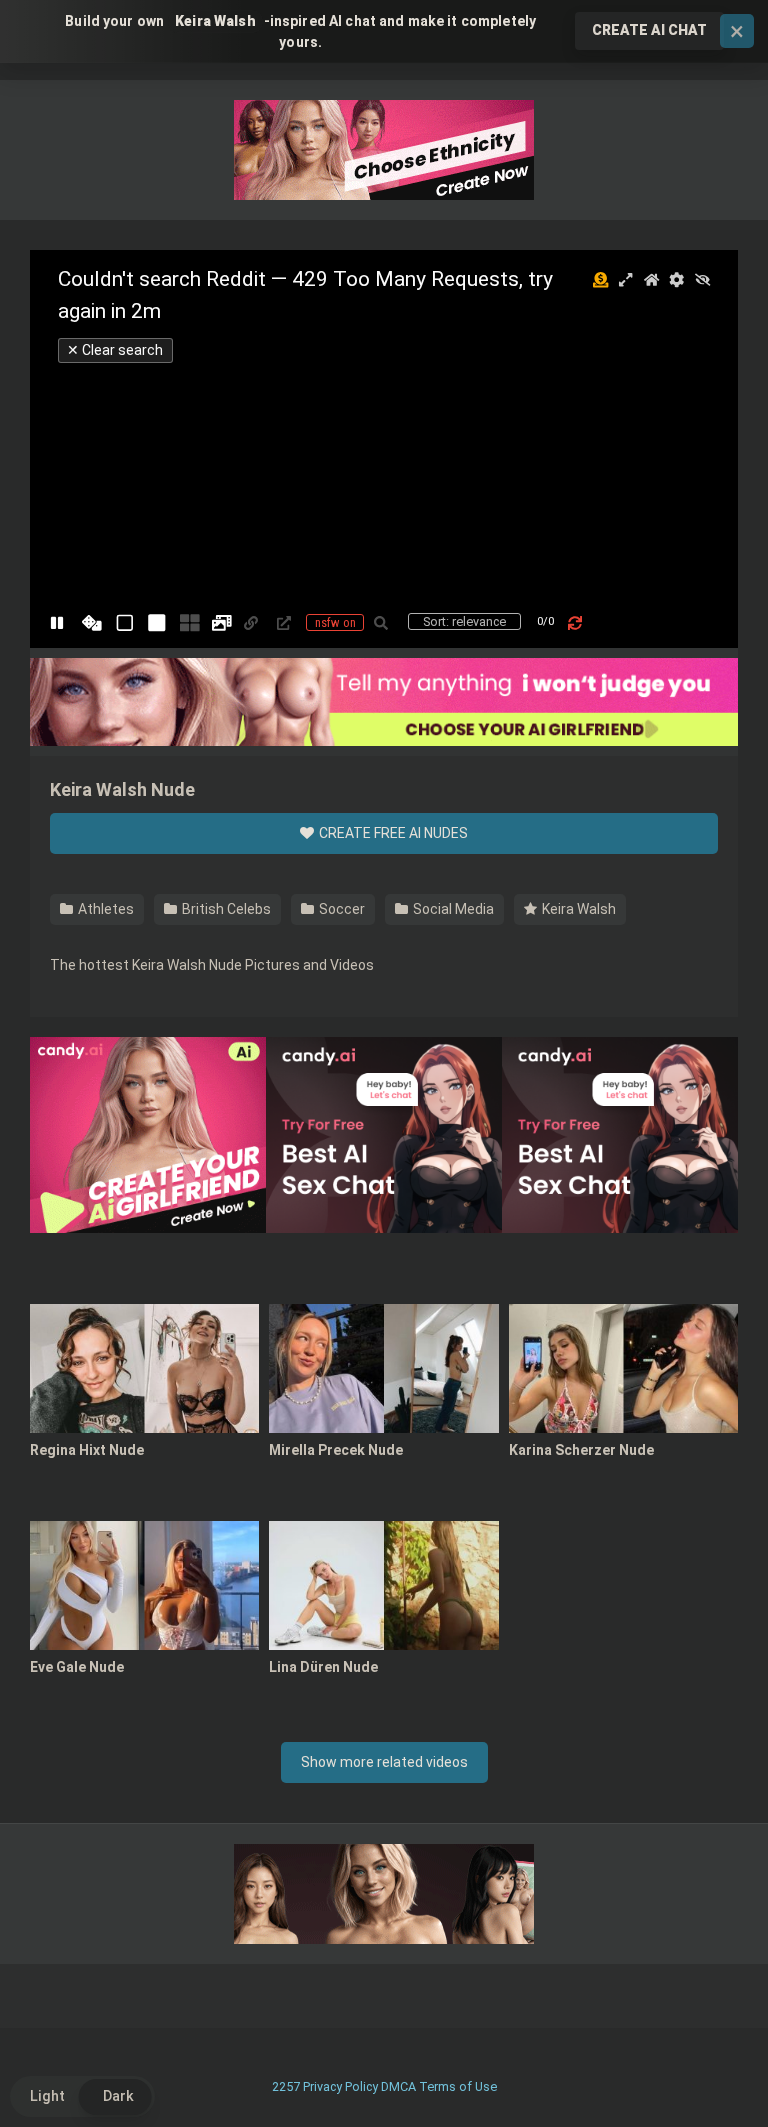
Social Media (452, 909)
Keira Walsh (577, 909)
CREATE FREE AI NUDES (392, 833)
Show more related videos (384, 1762)
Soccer (340, 909)
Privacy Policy (340, 2086)
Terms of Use (458, 2086)
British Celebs (225, 909)
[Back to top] (701, 2066)
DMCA (398, 2086)
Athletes (104, 909)
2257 (286, 2086)
